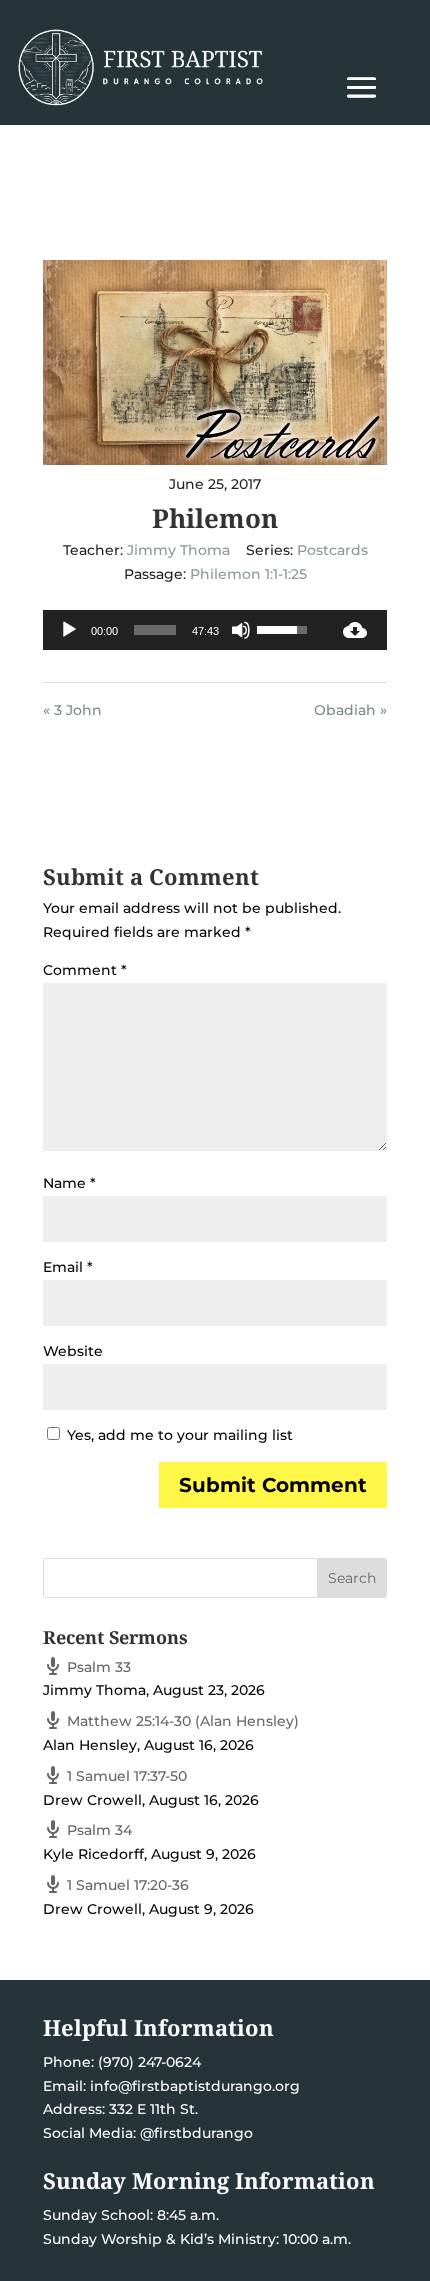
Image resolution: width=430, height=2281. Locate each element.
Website (73, 1351)
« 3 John (72, 710)
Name (69, 1183)
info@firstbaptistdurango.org (195, 2086)
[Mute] (241, 630)
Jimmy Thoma (178, 550)
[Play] (69, 630)
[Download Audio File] (355, 630)
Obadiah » (350, 710)
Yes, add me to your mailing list (178, 1435)
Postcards (332, 550)
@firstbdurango (196, 2133)
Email (68, 1267)
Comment (85, 970)
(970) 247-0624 (147, 2062)
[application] (183, 630)
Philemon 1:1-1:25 (248, 574)
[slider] (155, 630)
